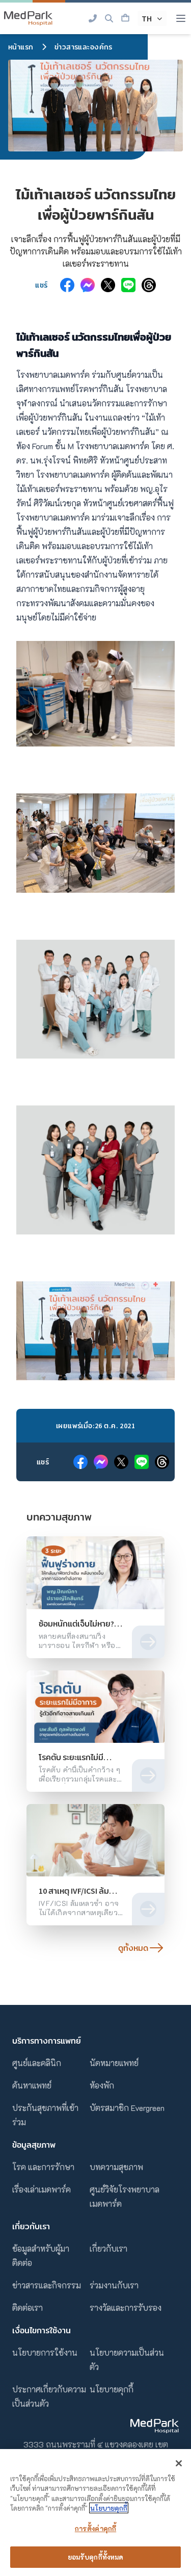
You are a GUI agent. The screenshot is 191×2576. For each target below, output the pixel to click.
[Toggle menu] (181, 18)
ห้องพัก (102, 2085)
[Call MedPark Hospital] (93, 18)
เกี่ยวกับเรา (108, 2248)
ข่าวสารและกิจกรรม (47, 2285)
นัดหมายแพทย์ (114, 2063)
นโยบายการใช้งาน (45, 2352)
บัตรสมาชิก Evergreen (127, 2108)
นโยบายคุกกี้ (112, 2389)
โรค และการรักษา (43, 2167)
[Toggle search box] (109, 18)
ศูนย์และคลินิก (37, 2063)
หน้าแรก (21, 47)
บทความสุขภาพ (116, 2167)
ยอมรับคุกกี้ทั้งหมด (96, 2557)
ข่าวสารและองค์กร (84, 47)
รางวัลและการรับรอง (126, 2308)
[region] (95, 2513)
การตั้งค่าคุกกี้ (95, 2528)
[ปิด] (179, 2463)
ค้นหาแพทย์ (32, 2085)
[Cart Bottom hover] (125, 18)
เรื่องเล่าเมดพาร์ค (42, 2189)
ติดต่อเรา (28, 2308)
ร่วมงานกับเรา (114, 2285)
